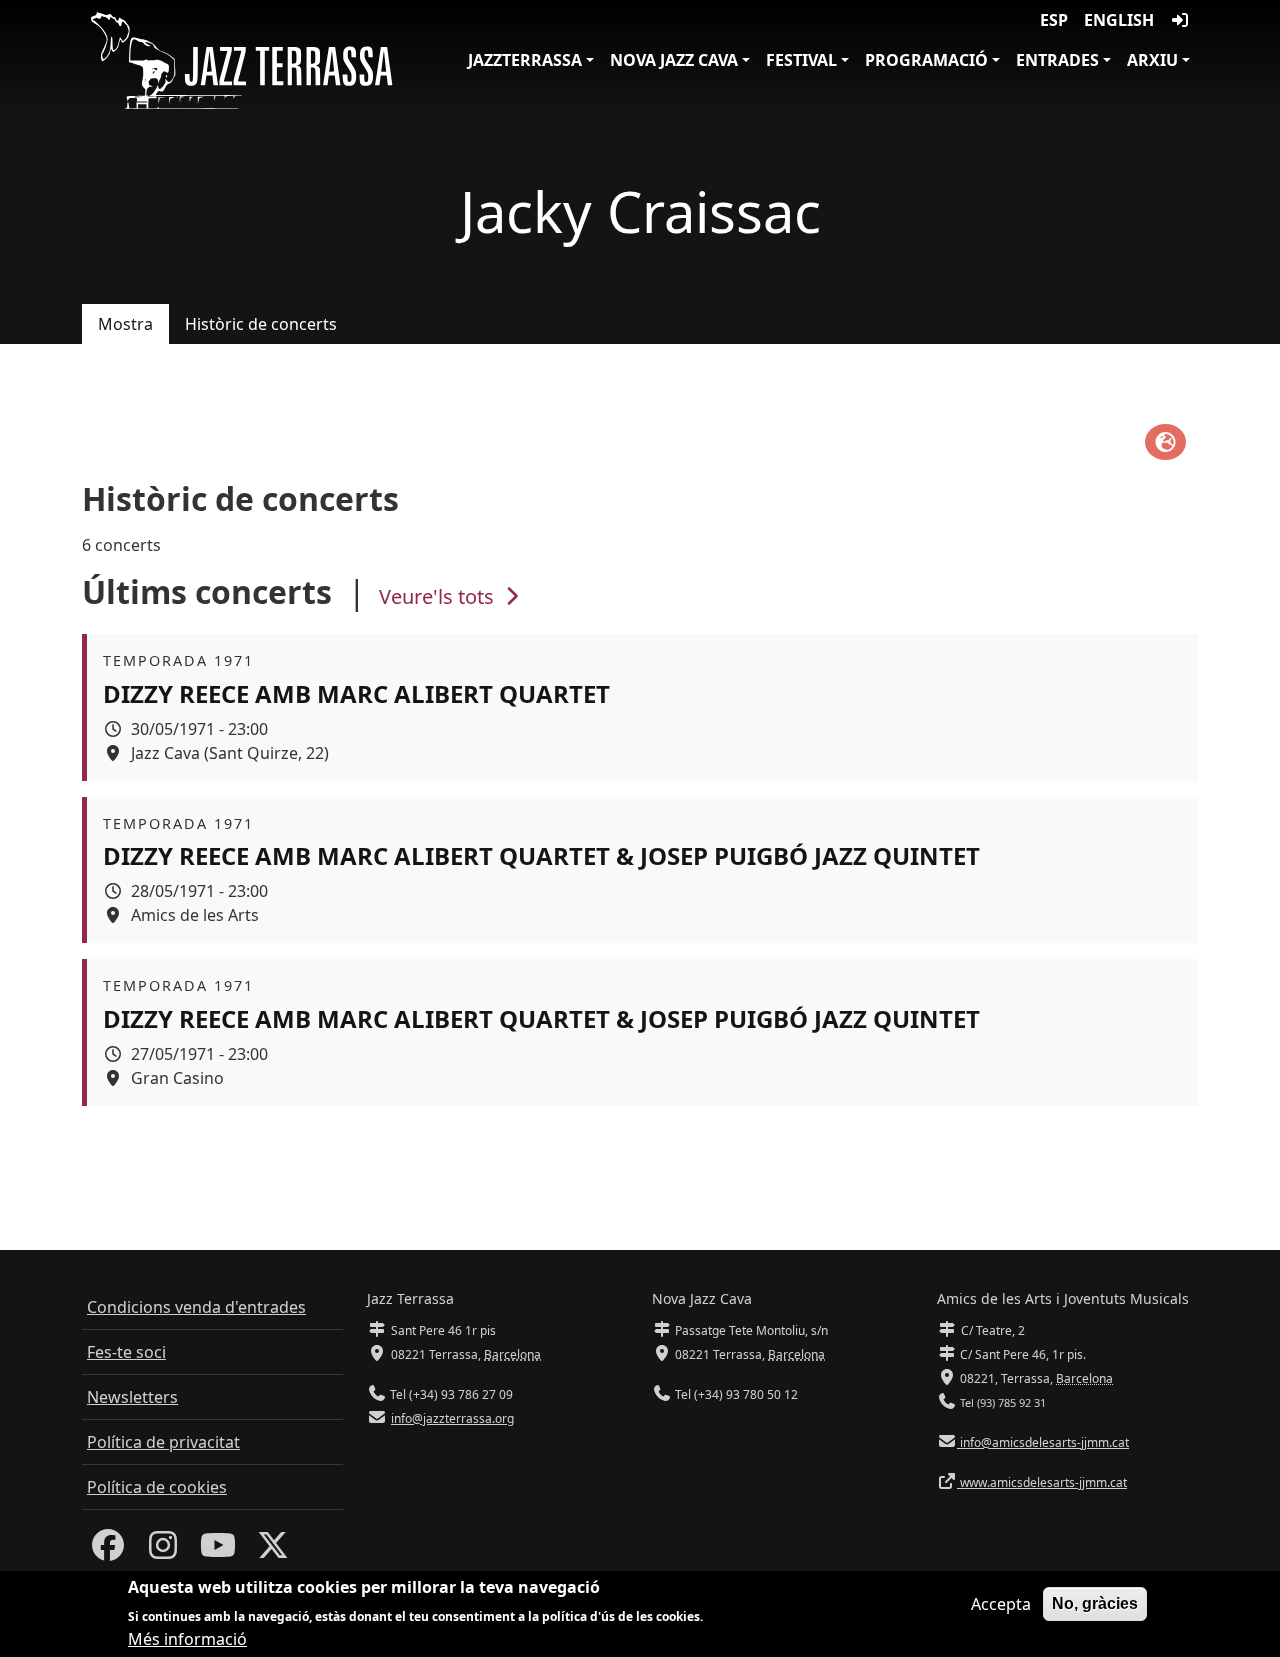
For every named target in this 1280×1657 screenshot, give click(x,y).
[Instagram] (163, 1551)
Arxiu (1152, 60)
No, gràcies (1095, 1603)
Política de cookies (157, 1487)
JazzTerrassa (525, 60)
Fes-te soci (126, 1352)
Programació (926, 60)
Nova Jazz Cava (674, 60)
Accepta (1001, 1604)
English (1119, 20)
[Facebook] (108, 1551)
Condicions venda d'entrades (196, 1307)
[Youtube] (218, 1551)
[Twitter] (273, 1551)
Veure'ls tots (439, 596)
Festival (801, 60)
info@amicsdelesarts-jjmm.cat (1043, 1442)
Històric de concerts (261, 324)
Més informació (187, 1639)
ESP (1054, 20)
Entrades (1057, 60)
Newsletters (132, 1397)
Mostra (125, 324)
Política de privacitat (163, 1442)
